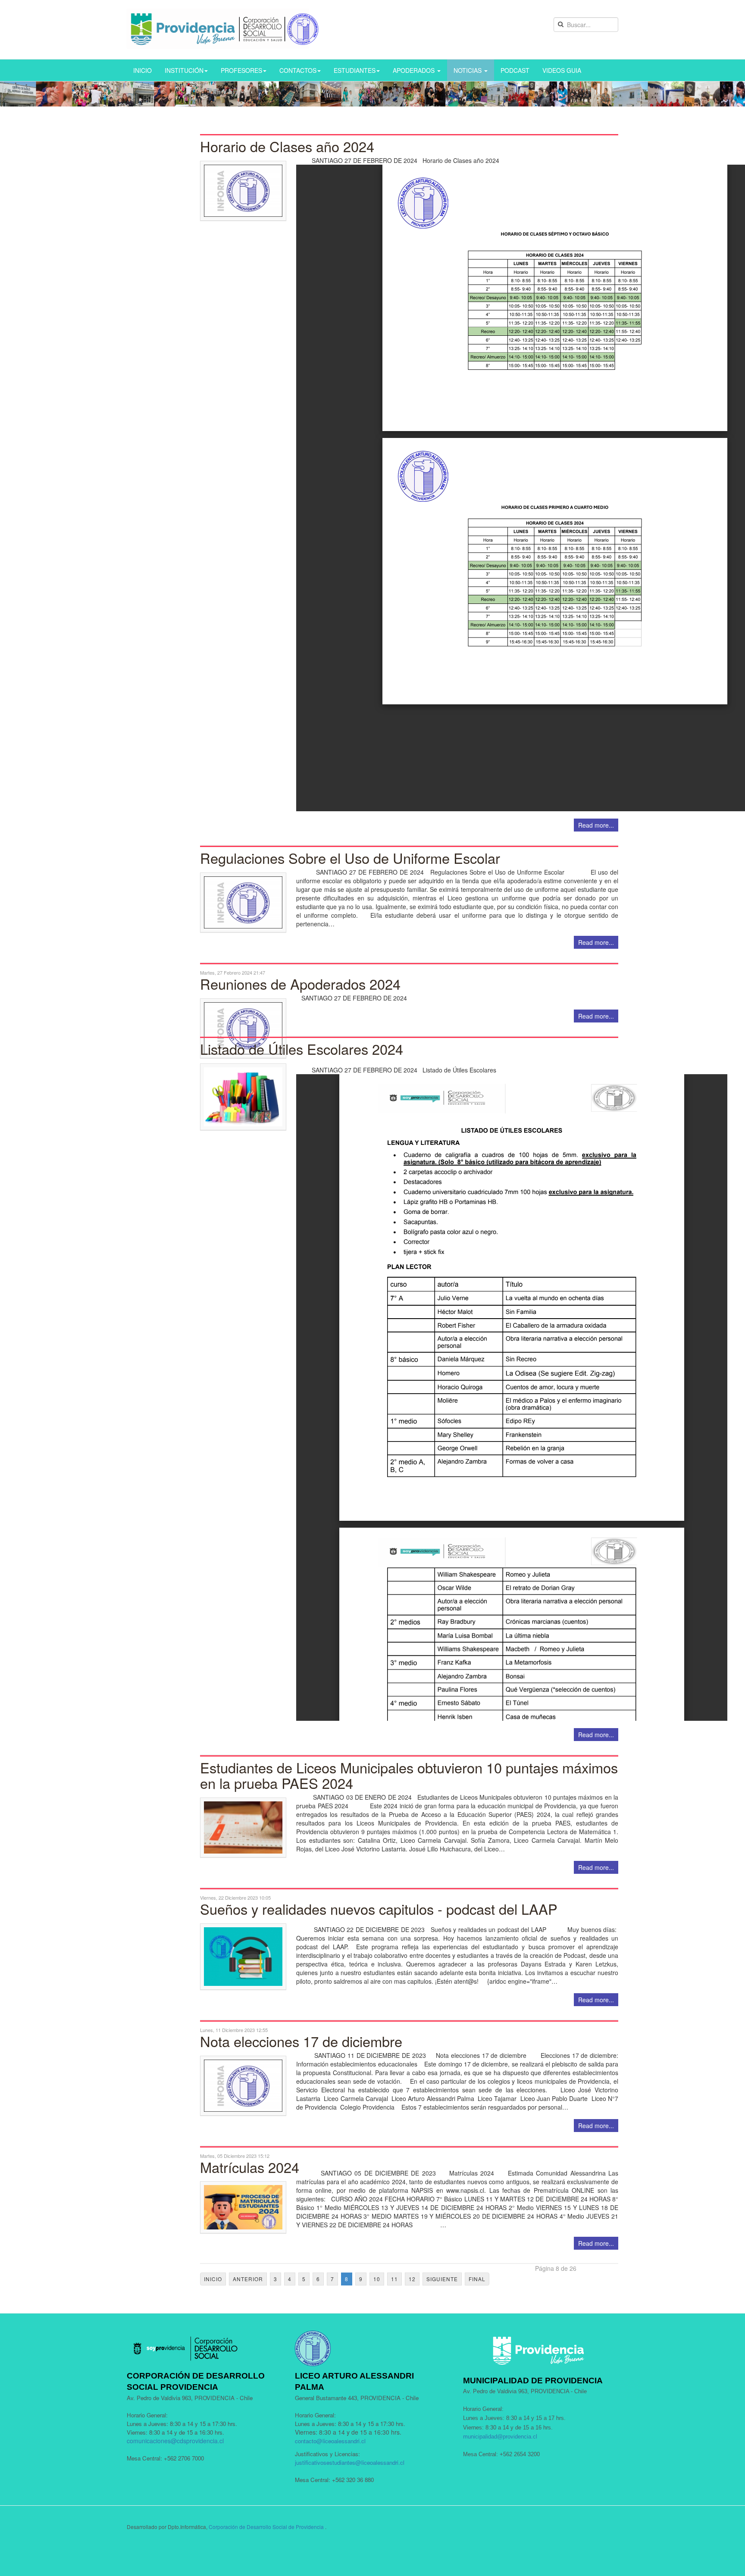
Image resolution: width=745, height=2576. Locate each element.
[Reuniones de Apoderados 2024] (409, 1028)
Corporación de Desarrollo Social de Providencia (266, 2527)
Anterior (248, 2279)
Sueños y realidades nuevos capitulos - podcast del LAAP (379, 1909)
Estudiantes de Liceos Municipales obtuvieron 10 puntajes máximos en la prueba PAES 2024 (409, 1775)
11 (394, 2279)
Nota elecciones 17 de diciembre (301, 2041)
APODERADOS (415, 70)
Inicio (213, 2279)
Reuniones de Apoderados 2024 (300, 984)
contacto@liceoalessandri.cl (330, 2441)
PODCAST (515, 70)
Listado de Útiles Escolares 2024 (302, 1049)
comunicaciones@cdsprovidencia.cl (175, 2441)
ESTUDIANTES (355, 70)
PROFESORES (241, 70)
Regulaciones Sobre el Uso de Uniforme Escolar (350, 858)
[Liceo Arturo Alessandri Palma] (223, 29)
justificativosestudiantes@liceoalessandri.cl (350, 2462)
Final (477, 2279)
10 (377, 2279)
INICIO (142, 70)
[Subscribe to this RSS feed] (611, 129)
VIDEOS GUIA (562, 70)
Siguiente (442, 2279)
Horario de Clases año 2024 (287, 146)
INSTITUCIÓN (184, 70)
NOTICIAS (468, 70)
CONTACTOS (298, 70)
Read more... (596, 825)
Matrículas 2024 (250, 2167)
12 (412, 2279)
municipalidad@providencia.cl (500, 2437)
